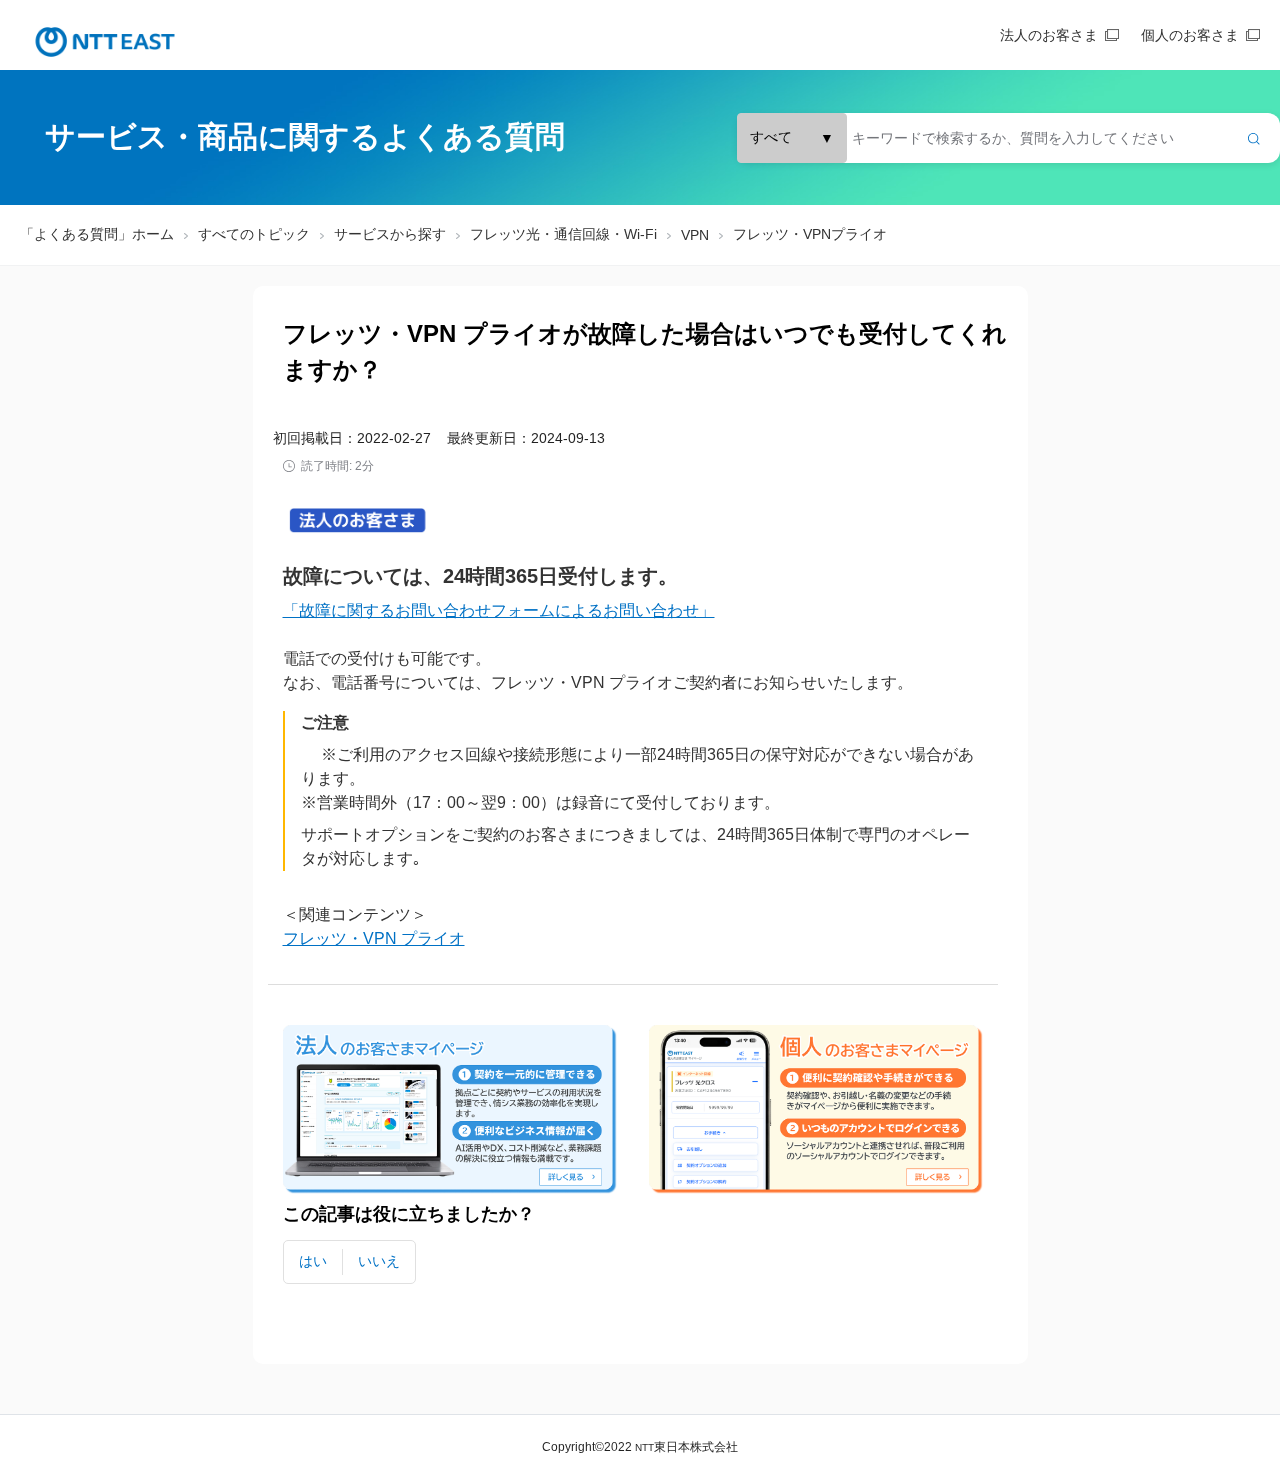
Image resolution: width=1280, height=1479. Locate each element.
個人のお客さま (1190, 35)
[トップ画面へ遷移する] (105, 42)
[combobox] (1008, 138)
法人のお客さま (1049, 35)
